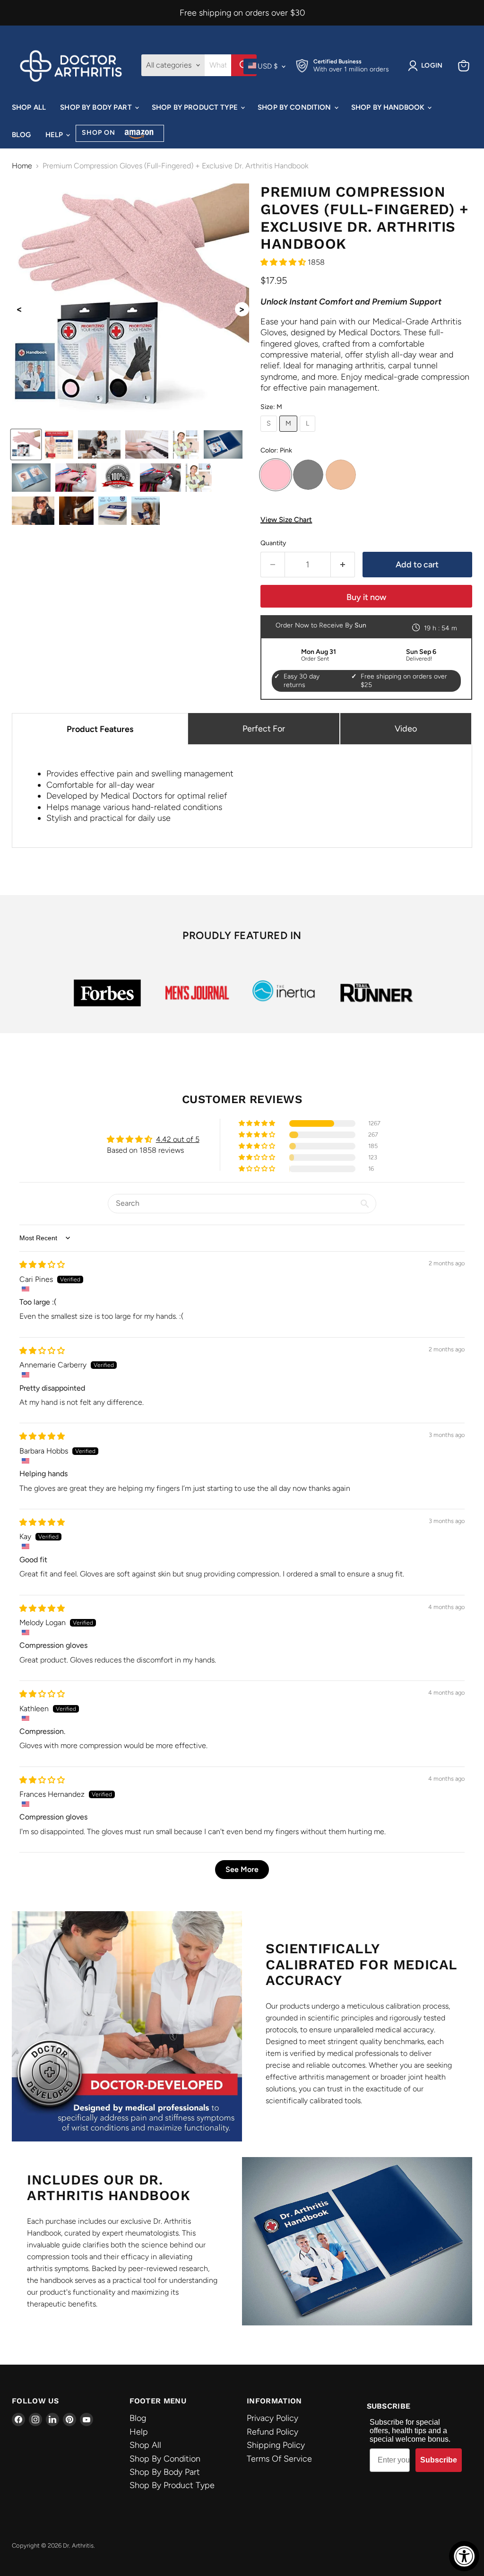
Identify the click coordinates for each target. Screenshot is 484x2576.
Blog (22, 135)
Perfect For (264, 729)
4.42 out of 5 (178, 1139)
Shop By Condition (295, 107)
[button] (284, 262)
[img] (42, 1265)
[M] (290, 434)
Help (55, 135)
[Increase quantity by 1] (343, 565)
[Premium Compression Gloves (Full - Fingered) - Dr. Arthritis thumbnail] (26, 444)
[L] (309, 434)
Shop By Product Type (196, 107)
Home (22, 166)
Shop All (29, 107)
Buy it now (366, 597)
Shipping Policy (276, 2445)
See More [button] (242, 1869)
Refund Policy (272, 2432)
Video (406, 729)
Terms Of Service (279, 2459)
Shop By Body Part (97, 107)
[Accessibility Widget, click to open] (464, 2556)
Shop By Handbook (389, 107)
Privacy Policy (272, 2418)
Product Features (100, 729)
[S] (270, 434)
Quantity (273, 543)
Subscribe (439, 2460)
